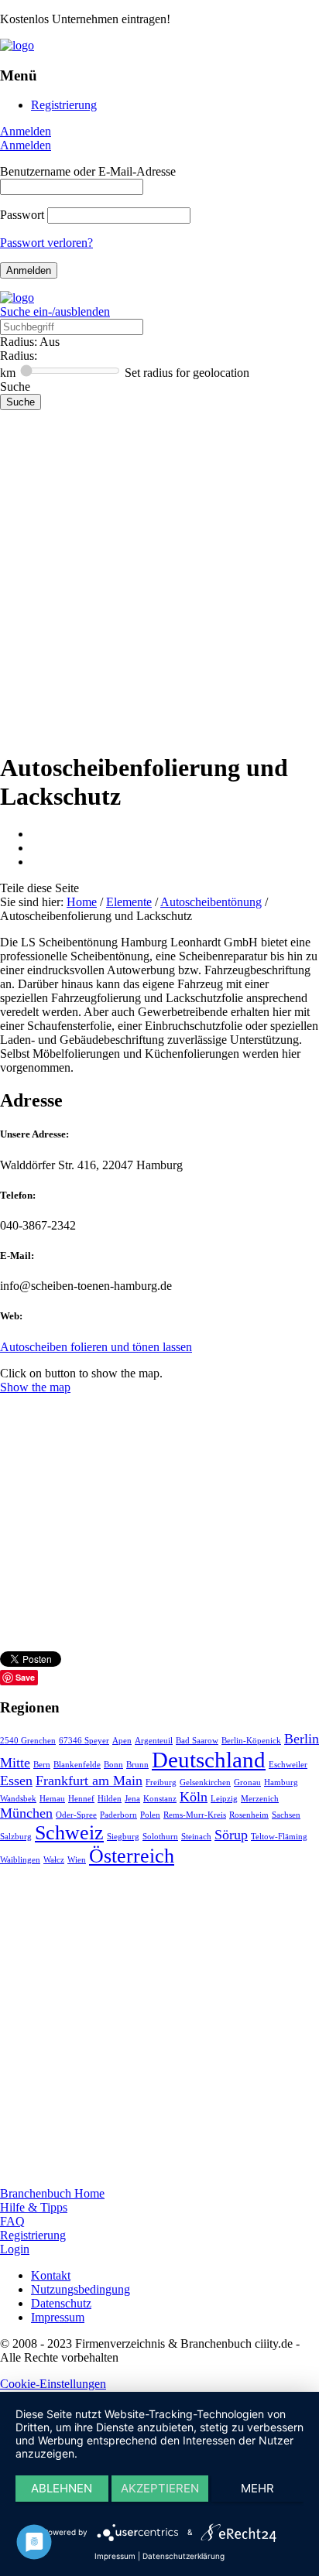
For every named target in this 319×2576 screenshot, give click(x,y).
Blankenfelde (77, 1765)
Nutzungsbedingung (81, 2289)
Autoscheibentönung (211, 902)
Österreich (132, 1856)
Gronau (247, 1782)
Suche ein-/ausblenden (55, 311)
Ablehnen (62, 2488)
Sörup (231, 1835)
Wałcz (54, 1860)
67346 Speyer (84, 1741)
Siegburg (123, 1837)
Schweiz (69, 1833)
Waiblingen (20, 1860)
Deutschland (209, 1760)
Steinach (196, 1837)
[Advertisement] (159, 577)
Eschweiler (288, 1765)
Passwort (22, 215)
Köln (194, 1797)
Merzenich (260, 1799)
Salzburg (16, 1837)
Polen (150, 1815)
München (26, 1813)
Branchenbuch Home (52, 2193)
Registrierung (64, 105)
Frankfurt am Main (89, 1781)
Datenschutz (61, 2303)
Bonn (113, 1765)
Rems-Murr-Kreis (195, 1815)
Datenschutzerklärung (184, 2556)
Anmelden (26, 131)
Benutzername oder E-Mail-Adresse (88, 171)
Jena (132, 1799)
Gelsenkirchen (205, 1782)
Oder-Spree (76, 1815)
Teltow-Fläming (279, 1837)
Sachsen (286, 1815)
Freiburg (161, 1782)
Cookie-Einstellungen (53, 2384)
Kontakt (51, 2275)
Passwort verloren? (46, 243)
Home (82, 902)
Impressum (58, 2317)
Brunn (137, 1765)
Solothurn (160, 1837)
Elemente (129, 902)
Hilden (110, 1799)
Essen (16, 1781)
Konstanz (160, 1799)
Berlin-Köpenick (251, 1741)
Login (15, 2249)
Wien (77, 1860)
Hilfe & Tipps (34, 2207)
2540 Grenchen (28, 1741)
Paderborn (118, 1815)
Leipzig (224, 1799)
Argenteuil (154, 1741)
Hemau (52, 1799)
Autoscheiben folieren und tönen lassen (96, 1347)
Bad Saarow (197, 1741)
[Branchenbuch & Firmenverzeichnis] (17, 45)
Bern (42, 1765)
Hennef (81, 1799)
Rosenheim (249, 1815)
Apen (122, 1741)
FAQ (12, 2221)
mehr (257, 2488)
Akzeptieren (160, 2488)
